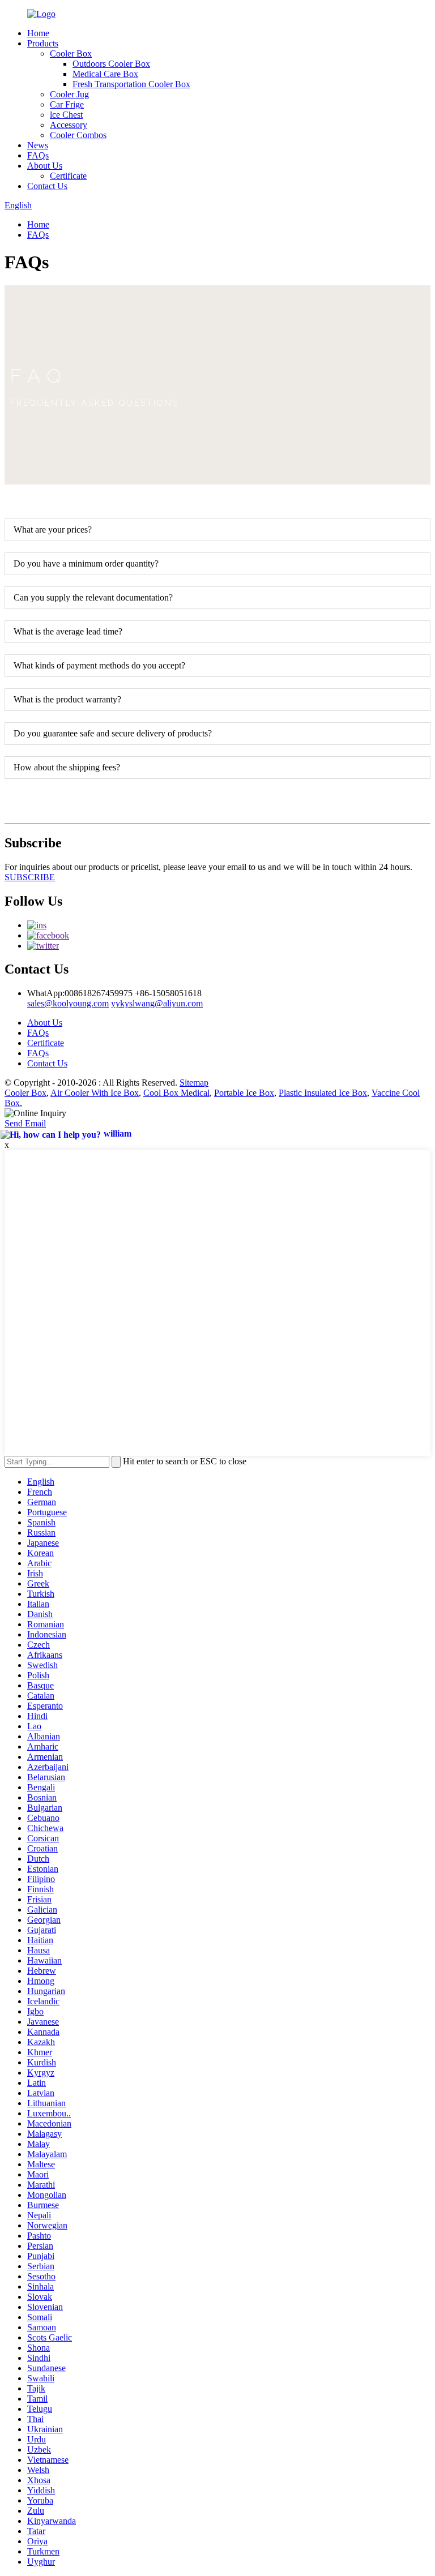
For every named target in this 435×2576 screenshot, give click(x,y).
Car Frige (67, 104)
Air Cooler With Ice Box (95, 1093)
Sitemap (194, 1083)
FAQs (38, 155)
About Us (45, 166)
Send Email (25, 1123)
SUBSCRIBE (30, 877)
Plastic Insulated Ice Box (323, 1093)
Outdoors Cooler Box (111, 64)
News (38, 145)
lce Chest (66, 115)
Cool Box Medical (176, 1093)
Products (43, 43)
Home (38, 33)
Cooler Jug (69, 94)
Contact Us (47, 186)
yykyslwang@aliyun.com (157, 1003)
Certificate (68, 176)
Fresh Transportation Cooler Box (131, 84)
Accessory (69, 125)
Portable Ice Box (244, 1093)
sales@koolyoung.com (68, 1003)
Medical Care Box (105, 74)
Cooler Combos (78, 135)
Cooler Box (71, 53)
